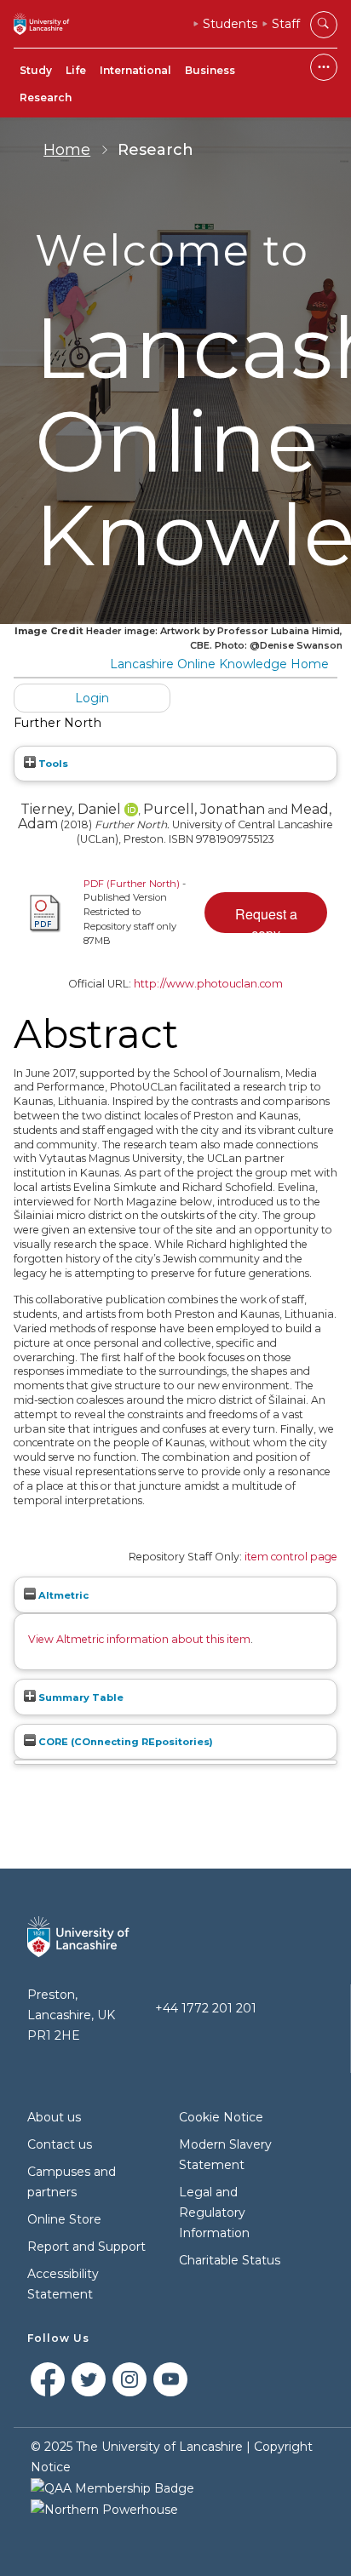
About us (54, 2117)
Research (46, 97)
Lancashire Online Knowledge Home (219, 664)
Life (76, 70)
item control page (291, 1557)
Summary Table (80, 1697)
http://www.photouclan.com (208, 984)
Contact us (60, 2144)
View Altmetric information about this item (139, 1639)
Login (92, 698)
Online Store (64, 2219)
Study (36, 70)
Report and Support (86, 2247)
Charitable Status (230, 2260)
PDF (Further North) (132, 884)
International (135, 70)
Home (67, 150)
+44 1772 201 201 (206, 2008)
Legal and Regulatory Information (214, 2212)
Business (210, 70)
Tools (52, 764)
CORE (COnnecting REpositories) (124, 1742)
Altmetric (62, 1595)
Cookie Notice (221, 2117)
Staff (286, 24)
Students (230, 24)
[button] (266, 913)
